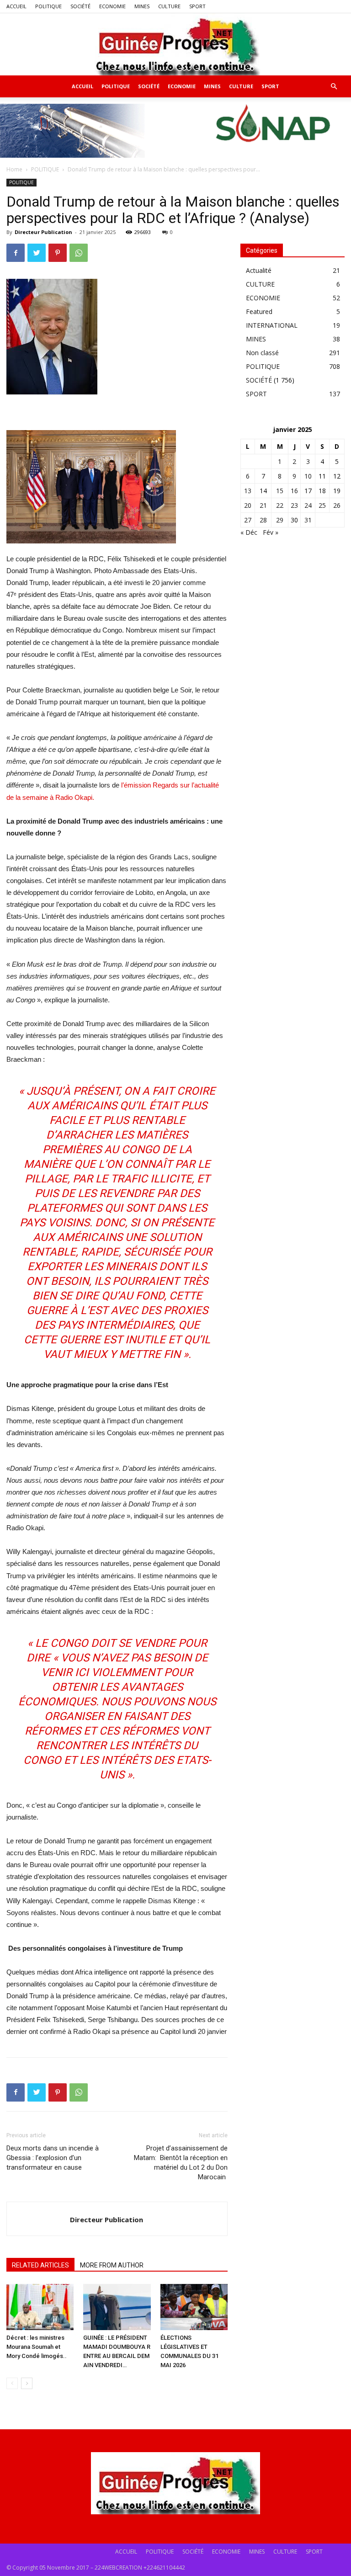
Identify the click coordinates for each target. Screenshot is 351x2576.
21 (263, 505)
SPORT (197, 6)
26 (337, 505)
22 (280, 505)
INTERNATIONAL (272, 325)
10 (308, 476)
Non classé (262, 353)
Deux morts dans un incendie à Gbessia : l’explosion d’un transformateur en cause (53, 2158)
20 (248, 505)
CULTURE (169, 6)
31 (308, 520)
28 (263, 520)
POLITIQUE (48, 6)
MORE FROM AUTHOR (112, 2265)
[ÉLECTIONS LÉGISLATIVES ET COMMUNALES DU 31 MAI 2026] (194, 2307)
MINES (142, 6)
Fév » (271, 532)
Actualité (259, 270)
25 (322, 505)
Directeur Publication (43, 232)
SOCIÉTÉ (80, 6)
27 (248, 520)
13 (248, 491)
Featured (259, 311)
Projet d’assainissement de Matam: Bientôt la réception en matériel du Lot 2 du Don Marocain (181, 2163)
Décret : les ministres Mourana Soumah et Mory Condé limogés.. (37, 2347)
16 (294, 491)
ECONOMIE (112, 6)
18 (322, 491)
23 (294, 505)
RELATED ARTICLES (40, 2265)
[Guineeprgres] (175, 44)
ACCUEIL (16, 6)
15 (280, 491)
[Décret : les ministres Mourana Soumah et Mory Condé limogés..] (40, 2307)
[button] (334, 87)
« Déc (249, 532)
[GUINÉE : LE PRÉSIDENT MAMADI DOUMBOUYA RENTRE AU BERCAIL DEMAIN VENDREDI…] (117, 2307)
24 (308, 505)
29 (280, 520)
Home (14, 169)
